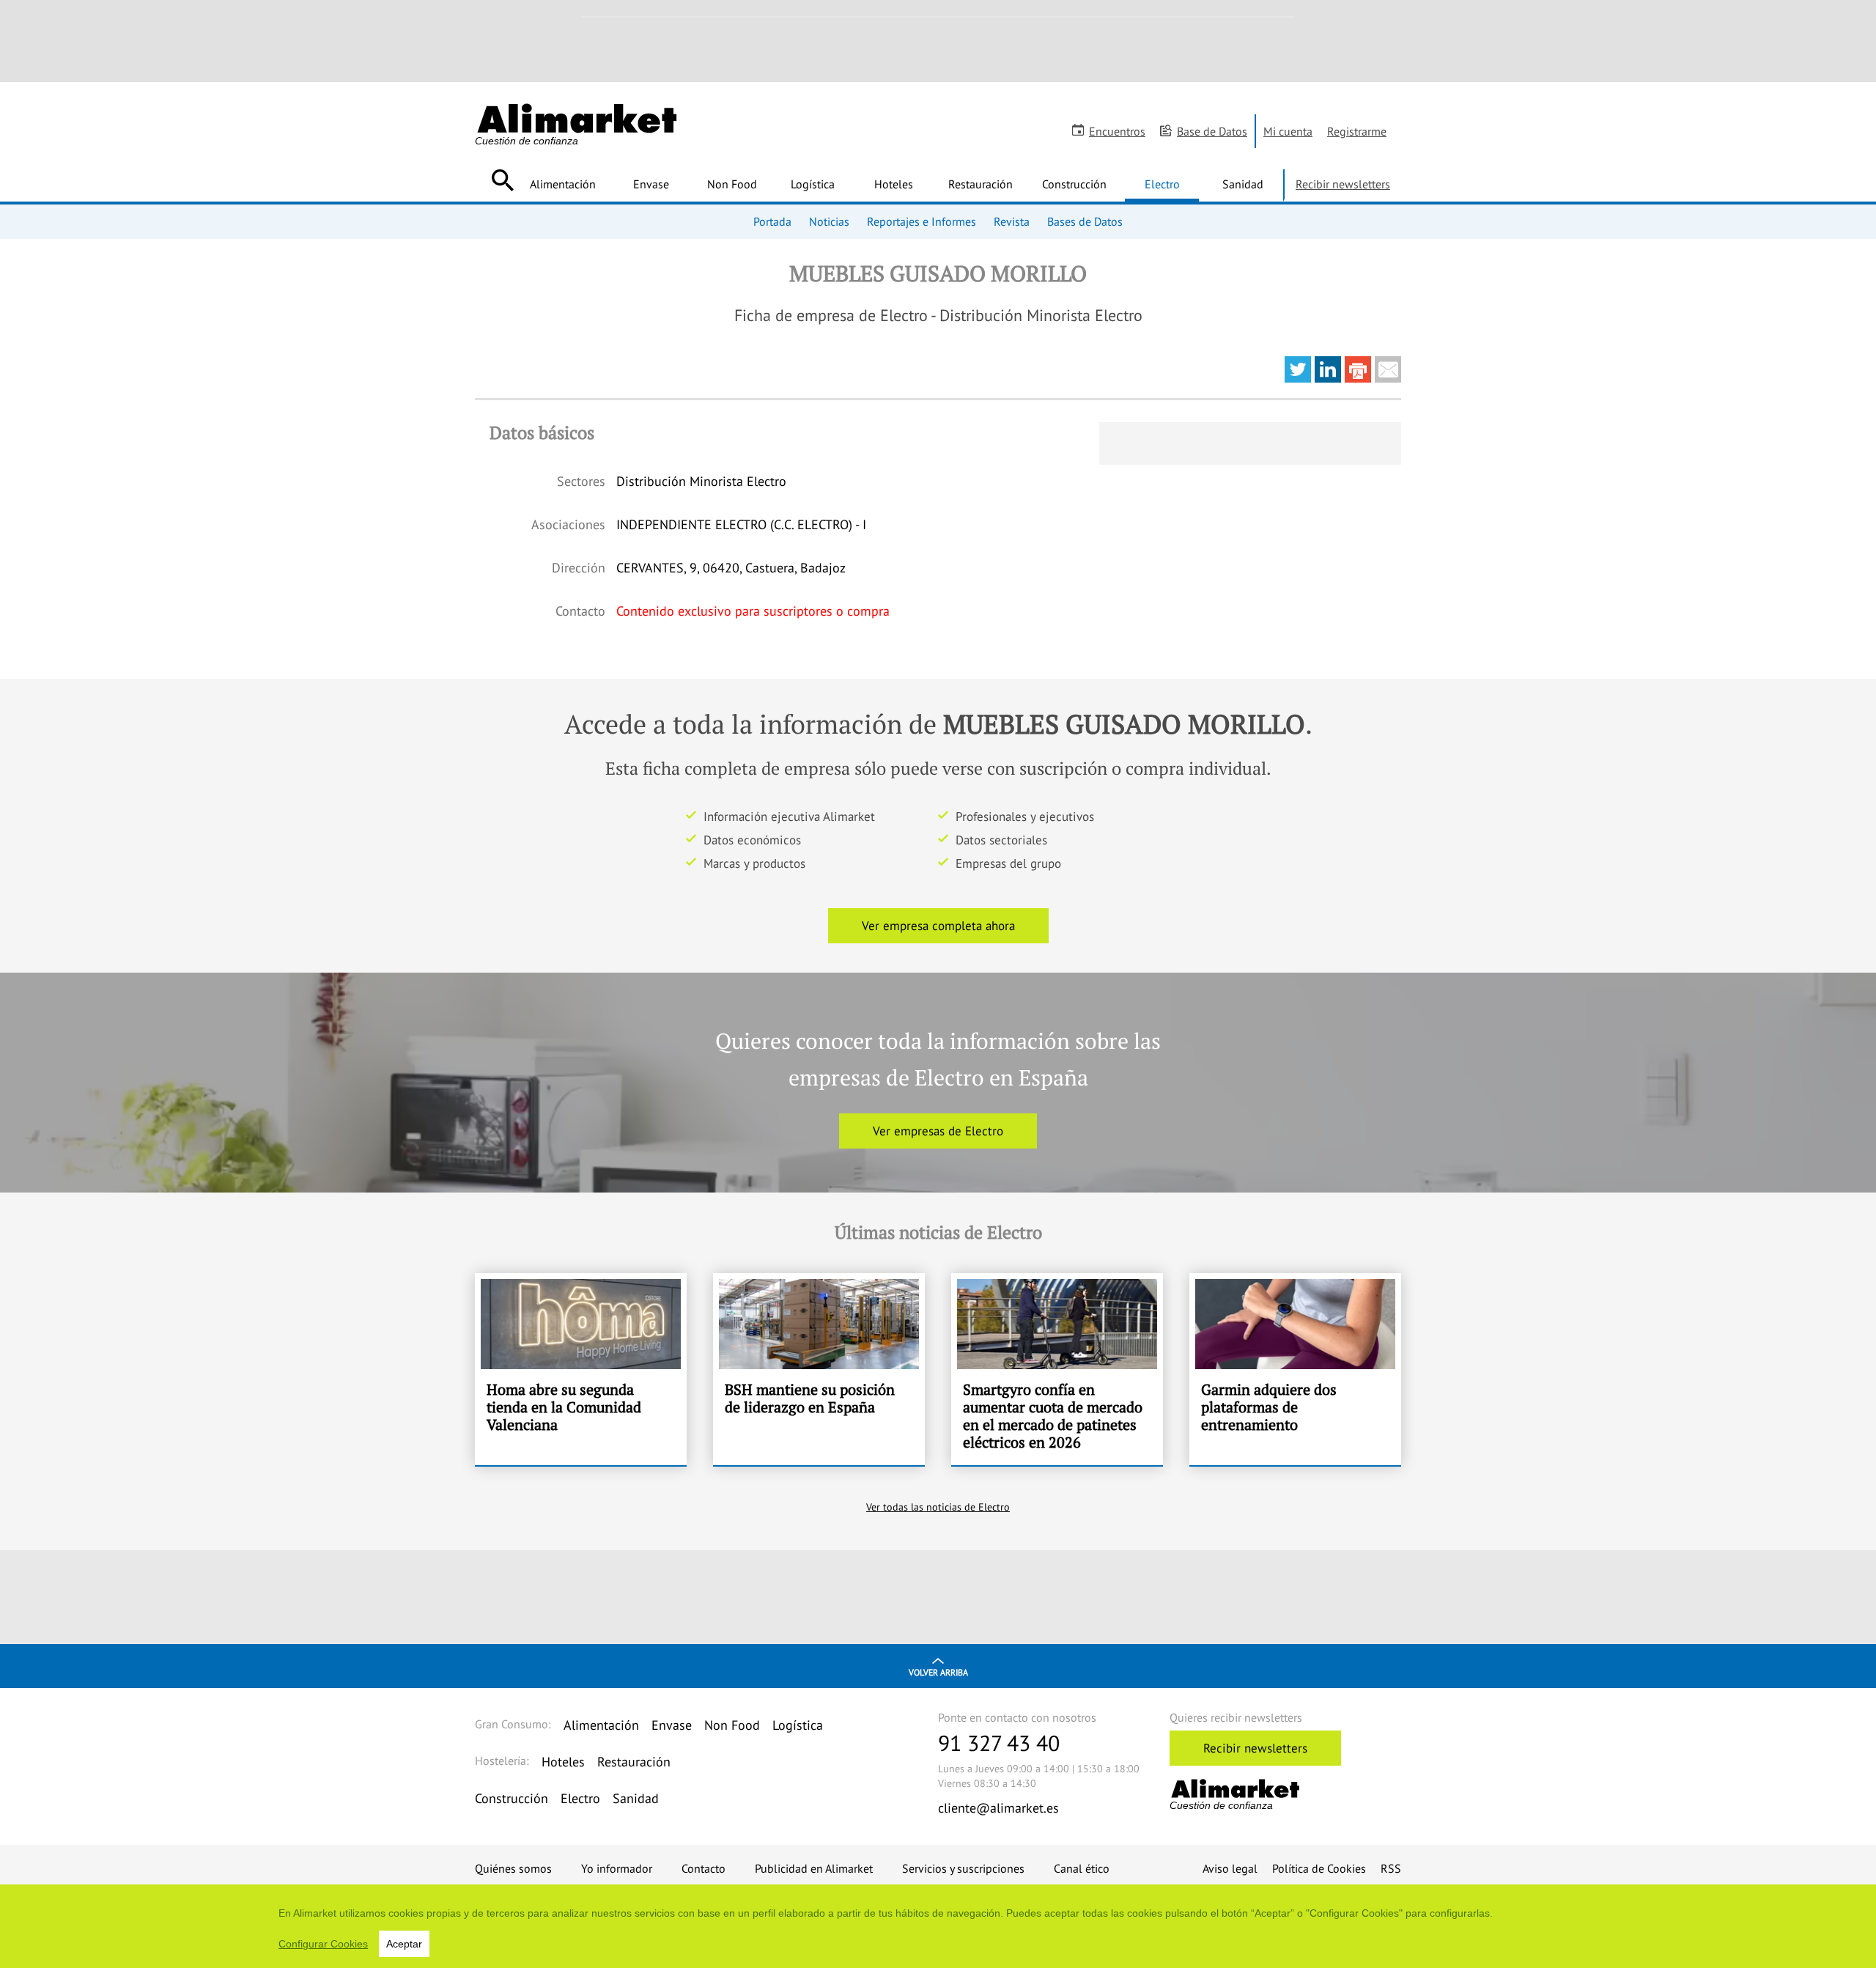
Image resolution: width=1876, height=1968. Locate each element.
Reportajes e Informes (922, 221)
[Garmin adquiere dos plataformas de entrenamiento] (1295, 1369)
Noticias (829, 221)
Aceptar (404, 1944)
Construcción (1074, 184)
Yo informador (617, 1868)
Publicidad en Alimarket (814, 1868)
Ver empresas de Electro (938, 1131)
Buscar (502, 180)
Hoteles (894, 184)
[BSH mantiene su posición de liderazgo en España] (819, 1369)
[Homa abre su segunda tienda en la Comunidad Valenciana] (581, 1369)
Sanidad (1243, 184)
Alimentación (563, 184)
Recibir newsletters (1343, 184)
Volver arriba (938, 1672)
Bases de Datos (1085, 221)
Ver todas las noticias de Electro (938, 1507)
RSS (1391, 1868)
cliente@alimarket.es (998, 1808)
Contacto (703, 1868)
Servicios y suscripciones (963, 1868)
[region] (938, 1926)
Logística (813, 184)
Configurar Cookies (323, 1944)
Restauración (981, 184)
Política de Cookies (1319, 1868)
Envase (651, 184)
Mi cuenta (1288, 131)
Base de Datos (1212, 131)
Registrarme (1357, 131)
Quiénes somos (513, 1868)
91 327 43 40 (999, 1743)
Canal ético (1082, 1868)
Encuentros (1117, 131)
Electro (1162, 184)
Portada (772, 221)
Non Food (732, 184)
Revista (1012, 221)
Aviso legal (1230, 1868)
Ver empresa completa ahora (938, 926)
